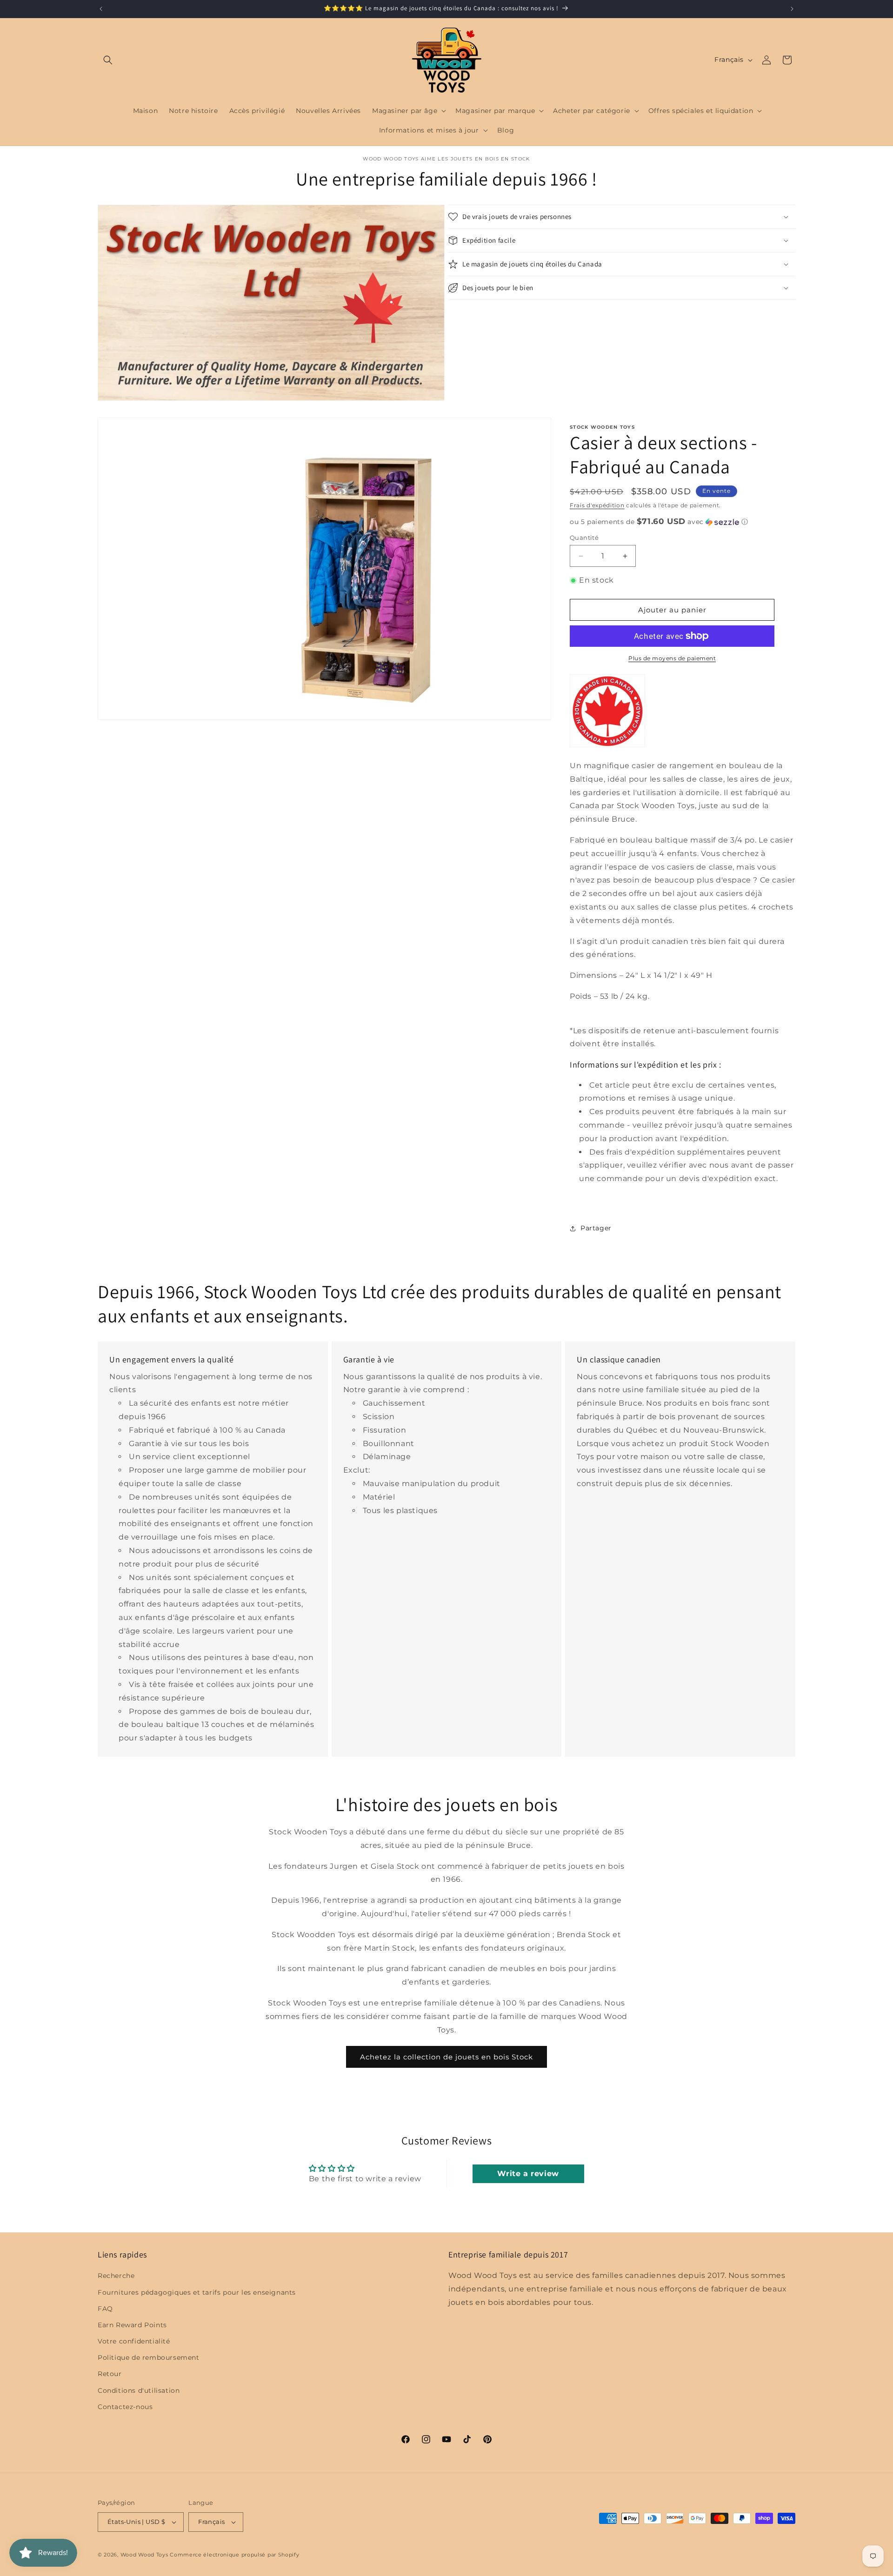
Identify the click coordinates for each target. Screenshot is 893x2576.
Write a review (528, 2174)
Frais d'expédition (597, 505)
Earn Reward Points (132, 2325)
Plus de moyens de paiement (672, 658)
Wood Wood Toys (144, 2555)
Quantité (584, 538)
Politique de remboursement (149, 2357)
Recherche (116, 2276)
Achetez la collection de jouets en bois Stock (446, 2057)
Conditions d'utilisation (139, 2390)
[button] (108, 60)
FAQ (105, 2309)
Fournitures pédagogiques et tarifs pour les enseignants (197, 2292)
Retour (110, 2374)
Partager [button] (596, 1228)
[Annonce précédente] (101, 9)
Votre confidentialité (134, 2341)
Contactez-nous (125, 2407)
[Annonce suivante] (792, 9)
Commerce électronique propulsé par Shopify (234, 2555)
